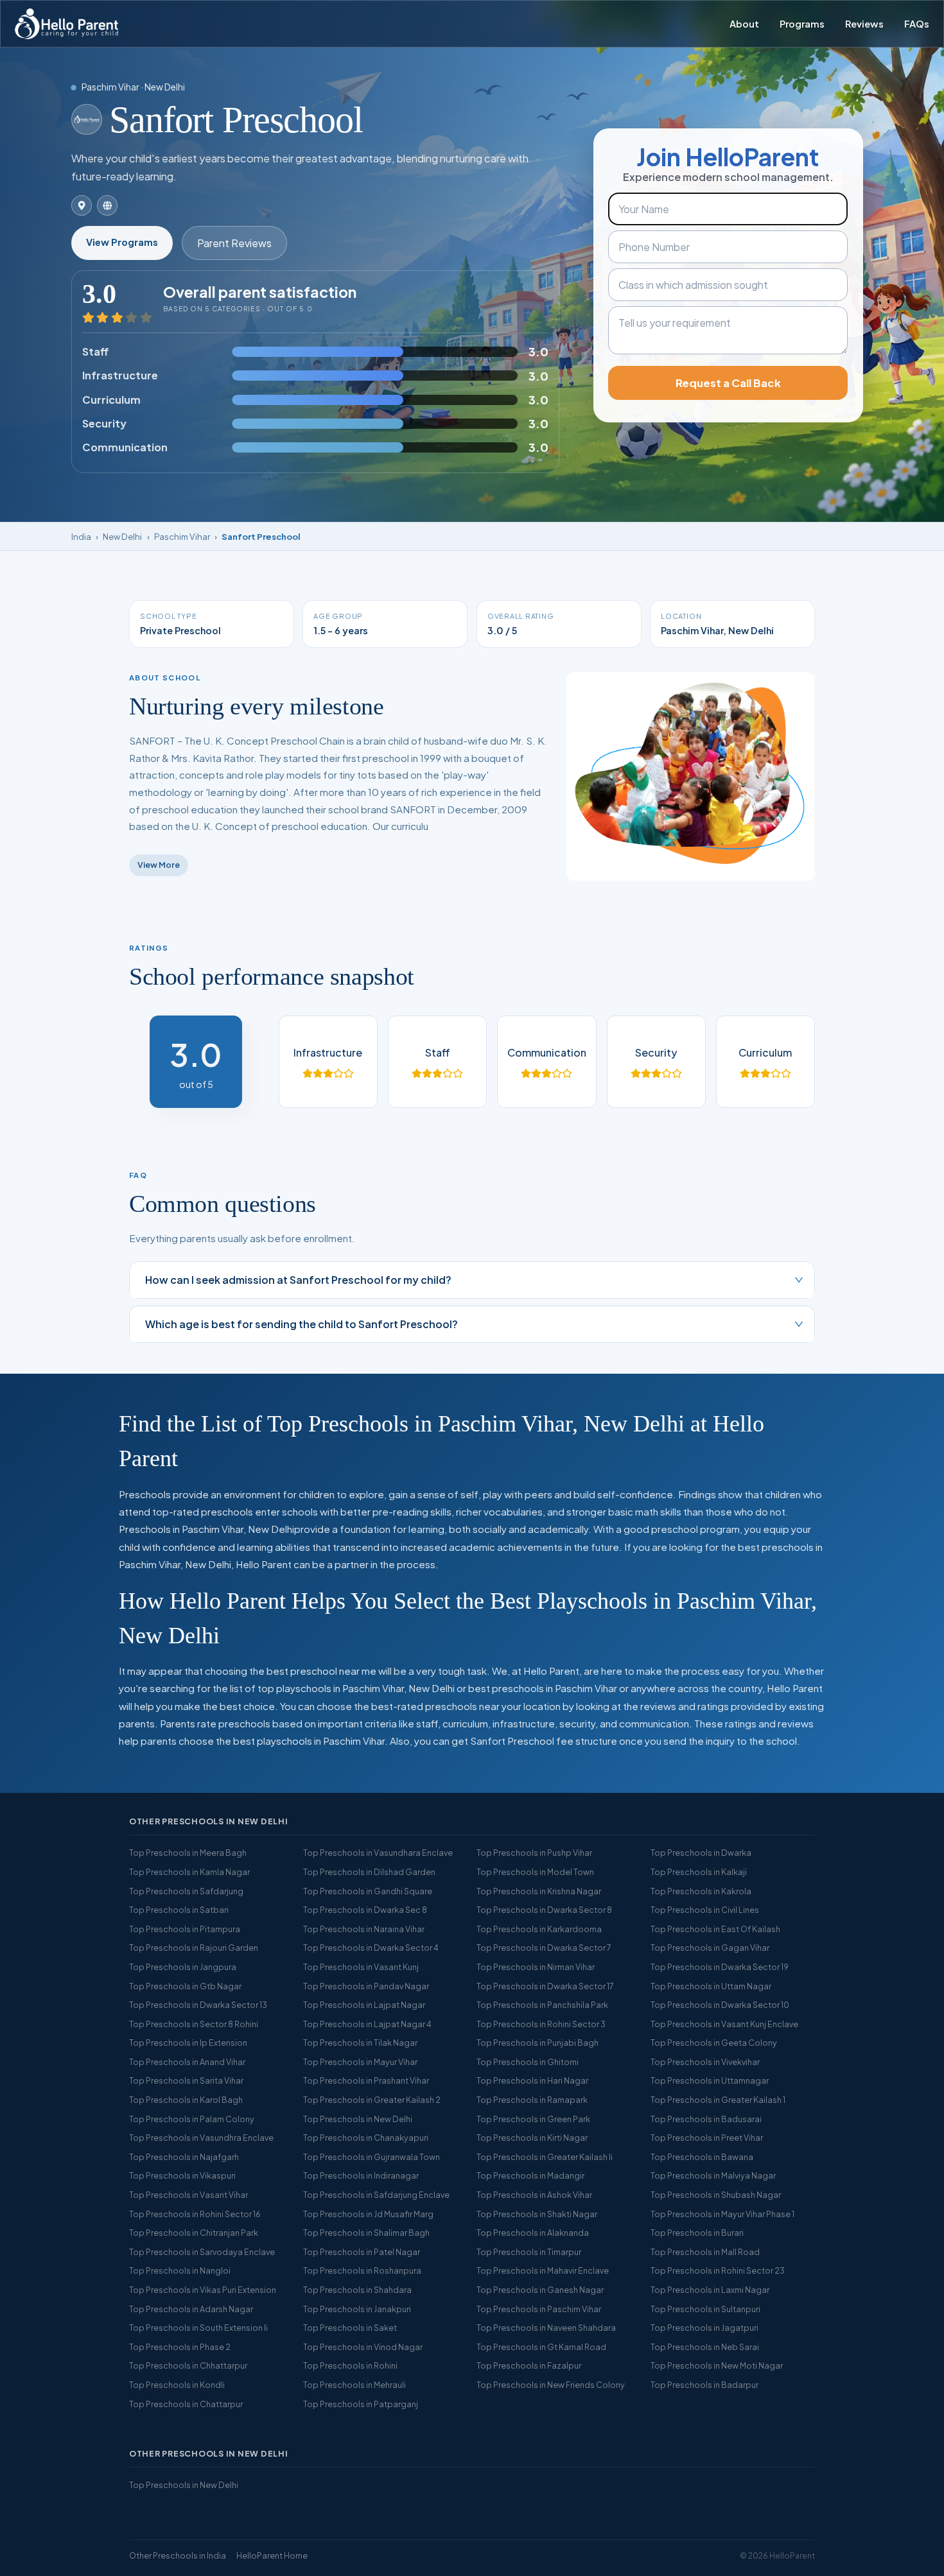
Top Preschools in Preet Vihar (707, 2138)
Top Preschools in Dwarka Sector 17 (545, 1986)
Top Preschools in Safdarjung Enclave (376, 2195)
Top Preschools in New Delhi (358, 2119)
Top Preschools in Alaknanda (533, 2233)
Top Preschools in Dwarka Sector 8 (544, 1910)
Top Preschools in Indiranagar (361, 2175)
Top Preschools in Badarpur (704, 2385)
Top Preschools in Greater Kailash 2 (372, 2100)
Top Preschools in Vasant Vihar (188, 2195)
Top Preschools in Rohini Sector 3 (541, 2024)
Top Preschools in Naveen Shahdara (546, 2328)
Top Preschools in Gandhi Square (368, 1891)
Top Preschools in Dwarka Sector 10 (720, 2005)
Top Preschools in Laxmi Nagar (710, 2290)
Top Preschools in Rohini (350, 2365)
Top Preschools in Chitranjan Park (194, 2233)
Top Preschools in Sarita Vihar (186, 2080)
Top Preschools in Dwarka (701, 1853)
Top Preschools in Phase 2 (180, 2347)
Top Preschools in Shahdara (357, 2290)
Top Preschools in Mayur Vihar (360, 2062)
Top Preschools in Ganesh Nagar (540, 2290)
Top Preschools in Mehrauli (354, 2385)
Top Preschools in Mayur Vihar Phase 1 (722, 2214)
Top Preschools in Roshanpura (362, 2270)
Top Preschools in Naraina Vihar (364, 1929)
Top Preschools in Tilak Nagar (360, 2043)
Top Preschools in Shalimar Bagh (366, 2233)
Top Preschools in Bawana (702, 2157)
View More (159, 865)
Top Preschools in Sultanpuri (705, 2309)
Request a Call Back (728, 383)
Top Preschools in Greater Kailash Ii (545, 2157)
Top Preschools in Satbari (179, 1910)
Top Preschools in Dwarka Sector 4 (371, 1948)
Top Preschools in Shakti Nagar (537, 2214)
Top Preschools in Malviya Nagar (713, 2175)
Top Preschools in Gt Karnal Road (541, 2347)
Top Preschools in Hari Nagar (532, 2080)
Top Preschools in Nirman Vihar (536, 1967)
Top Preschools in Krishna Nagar (539, 1891)
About (744, 24)
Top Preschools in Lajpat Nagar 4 (367, 2024)
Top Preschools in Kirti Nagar (532, 2138)
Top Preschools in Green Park (533, 2119)
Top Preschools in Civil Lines (705, 1910)
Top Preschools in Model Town (535, 1872)
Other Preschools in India (178, 2555)
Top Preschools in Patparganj (361, 2404)
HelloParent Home (272, 2555)
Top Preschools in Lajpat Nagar (364, 2005)
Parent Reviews (234, 243)
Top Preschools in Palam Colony (192, 2119)
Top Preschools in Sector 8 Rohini (194, 2024)
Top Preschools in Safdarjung (186, 1891)
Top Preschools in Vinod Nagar (363, 2347)
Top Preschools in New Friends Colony (551, 2385)
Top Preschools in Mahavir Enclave (543, 2270)
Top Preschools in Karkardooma (539, 1929)
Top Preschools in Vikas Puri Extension (203, 2290)
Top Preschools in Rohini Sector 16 (195, 2214)
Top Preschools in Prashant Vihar (366, 2080)
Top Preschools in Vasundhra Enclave (201, 2138)
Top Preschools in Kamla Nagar (189, 1872)
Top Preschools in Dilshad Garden (369, 1872)
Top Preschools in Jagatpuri (704, 2328)
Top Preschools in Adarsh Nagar (191, 2309)
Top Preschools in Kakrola (701, 1891)
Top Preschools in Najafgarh (184, 2157)
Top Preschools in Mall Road (705, 2252)
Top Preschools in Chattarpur (186, 2404)
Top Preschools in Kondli (177, 2385)
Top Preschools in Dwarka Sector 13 (198, 2005)
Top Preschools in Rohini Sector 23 (718, 2270)
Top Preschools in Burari (697, 2233)
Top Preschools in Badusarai (706, 2119)
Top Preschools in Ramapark (532, 2100)
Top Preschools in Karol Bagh (186, 2100)
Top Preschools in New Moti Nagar (717, 2365)
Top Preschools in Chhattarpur (188, 2365)
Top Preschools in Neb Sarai (705, 2347)
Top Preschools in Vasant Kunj (361, 1967)
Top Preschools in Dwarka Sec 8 (365, 1910)
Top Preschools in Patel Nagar (362, 2252)
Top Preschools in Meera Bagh (188, 1853)
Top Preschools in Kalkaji (699, 1872)
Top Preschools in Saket (350, 2328)
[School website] (107, 205)
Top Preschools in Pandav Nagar (366, 1986)
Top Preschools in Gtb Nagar (185, 1986)
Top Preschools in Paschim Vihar (539, 2309)
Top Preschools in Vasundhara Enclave (378, 1853)
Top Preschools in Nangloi (180, 2270)
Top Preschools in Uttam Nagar (711, 1986)
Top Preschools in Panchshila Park (542, 2005)
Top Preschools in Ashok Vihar (534, 2195)
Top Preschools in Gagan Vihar (710, 1948)
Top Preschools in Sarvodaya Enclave (202, 2252)
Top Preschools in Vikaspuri (182, 2175)
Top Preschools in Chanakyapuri (366, 2138)
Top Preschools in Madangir (530, 2175)
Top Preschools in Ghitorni (528, 2062)
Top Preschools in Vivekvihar (705, 2062)
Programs (802, 24)
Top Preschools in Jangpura (183, 1967)
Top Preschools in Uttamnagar (710, 2080)
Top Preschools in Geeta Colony (714, 2043)
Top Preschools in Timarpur (529, 2252)
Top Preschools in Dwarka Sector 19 (720, 1967)
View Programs (122, 242)
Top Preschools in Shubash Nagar (716, 2195)
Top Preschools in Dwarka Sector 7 (544, 1948)
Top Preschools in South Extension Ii (198, 2328)
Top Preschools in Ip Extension (188, 2043)
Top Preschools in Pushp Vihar (534, 1853)
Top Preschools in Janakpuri (357, 2309)
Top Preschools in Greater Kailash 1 (718, 2100)
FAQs (917, 24)
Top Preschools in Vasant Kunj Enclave (724, 2024)
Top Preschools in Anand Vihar (187, 2062)
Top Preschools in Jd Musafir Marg (368, 2214)
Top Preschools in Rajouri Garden (194, 1948)
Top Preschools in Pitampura (185, 1929)
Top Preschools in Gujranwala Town (371, 2157)
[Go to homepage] (66, 24)
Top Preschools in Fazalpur (529, 2365)
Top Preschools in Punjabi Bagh (538, 2043)
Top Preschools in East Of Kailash (715, 1929)
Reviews (864, 24)
